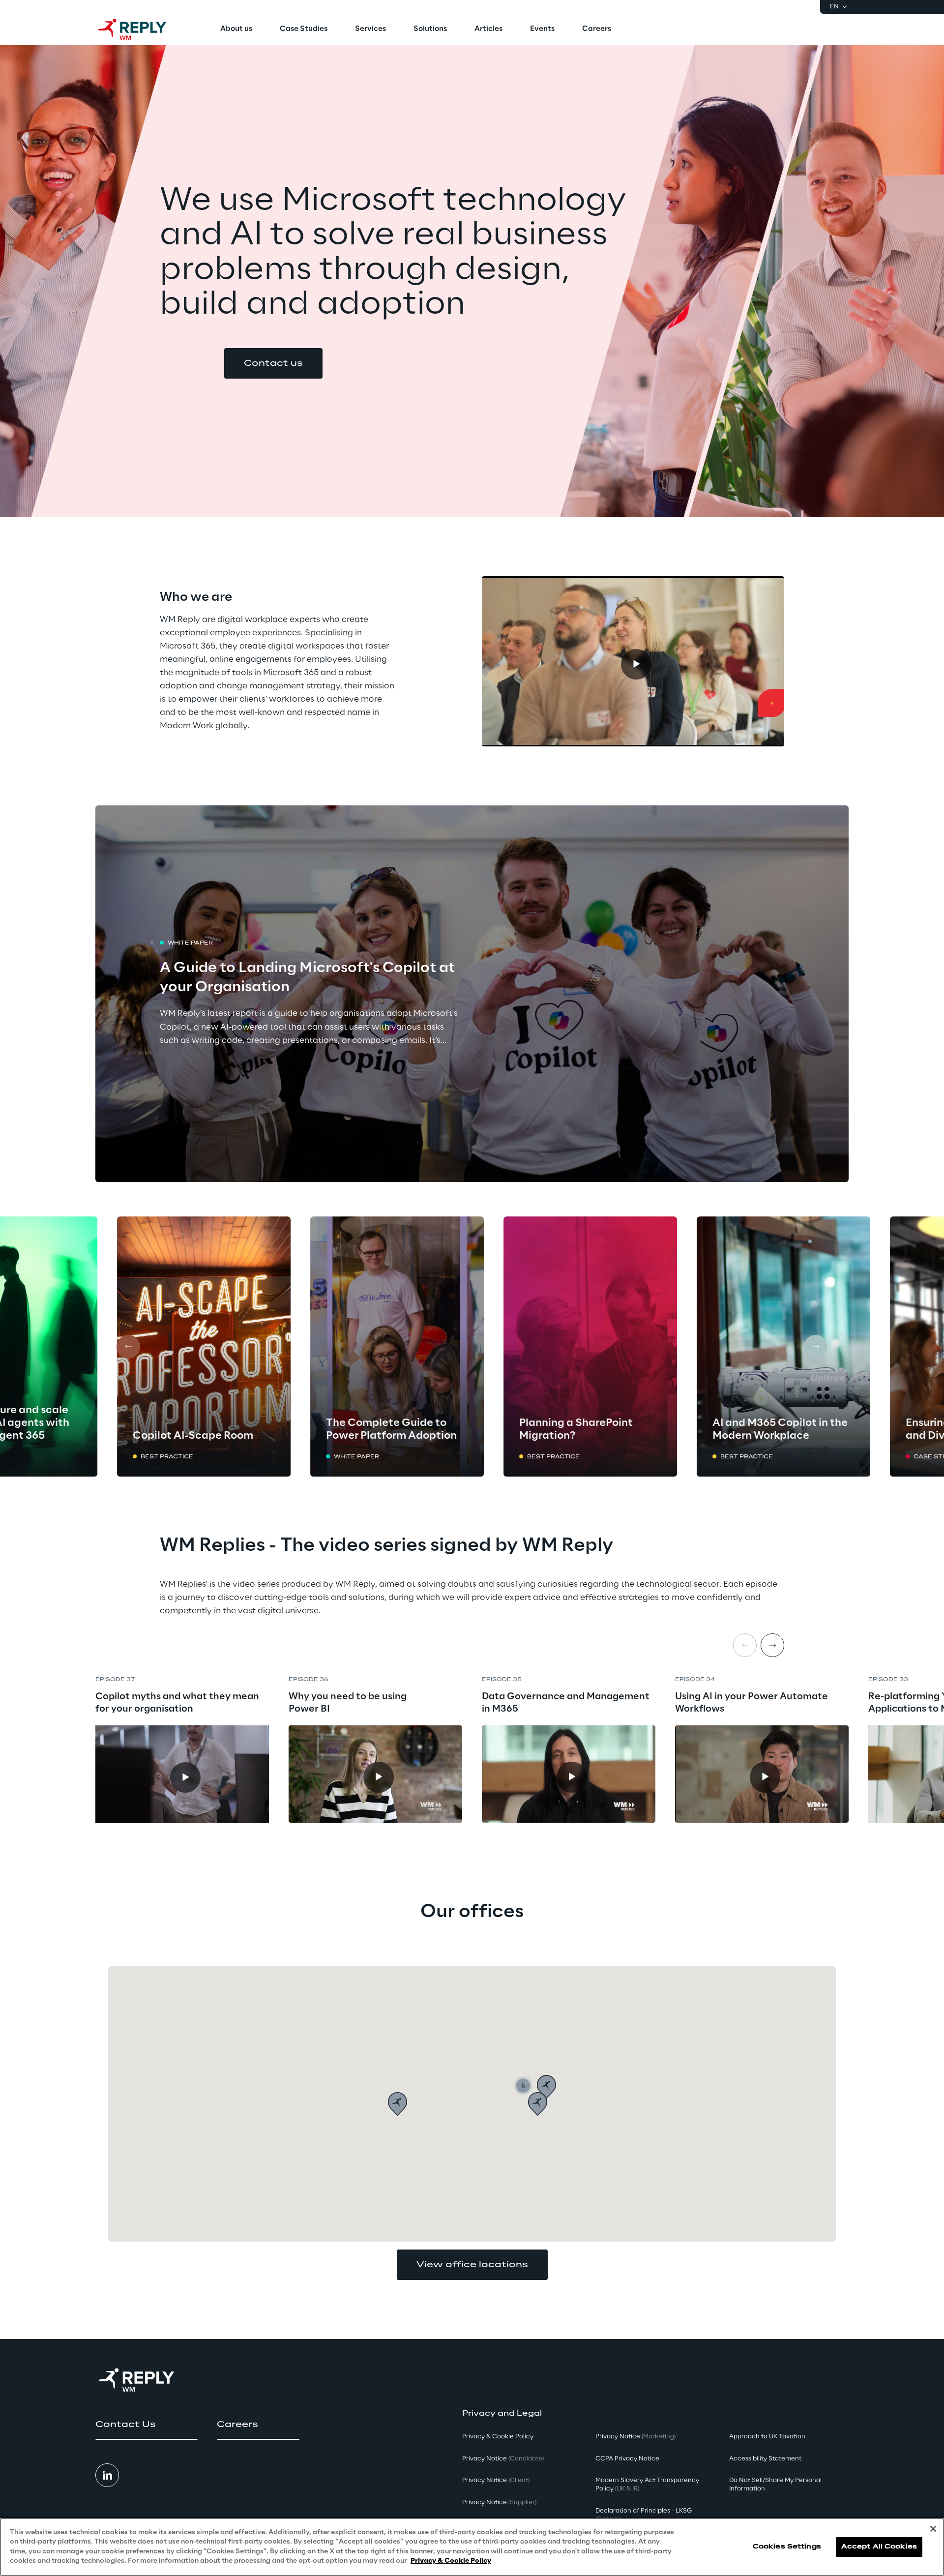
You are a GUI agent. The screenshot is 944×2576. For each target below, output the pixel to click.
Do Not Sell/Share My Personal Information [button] (775, 2485)
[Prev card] (128, 1347)
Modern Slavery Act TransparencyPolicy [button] (647, 2485)
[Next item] (772, 1645)
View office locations (472, 2265)
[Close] (933, 2529)
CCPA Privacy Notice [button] (627, 2459)
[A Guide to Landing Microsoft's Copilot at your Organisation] (472, 994)
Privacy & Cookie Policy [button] (498, 2437)
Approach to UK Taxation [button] (767, 2437)
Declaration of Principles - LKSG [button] (644, 2515)
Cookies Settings (787, 2547)
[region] (472, 2547)
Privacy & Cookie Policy (451, 2561)
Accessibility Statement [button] (765, 2459)
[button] (273, 363)
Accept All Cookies (879, 2547)
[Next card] (816, 1347)
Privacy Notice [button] (503, 2459)
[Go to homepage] (142, 30)
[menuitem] (236, 30)
